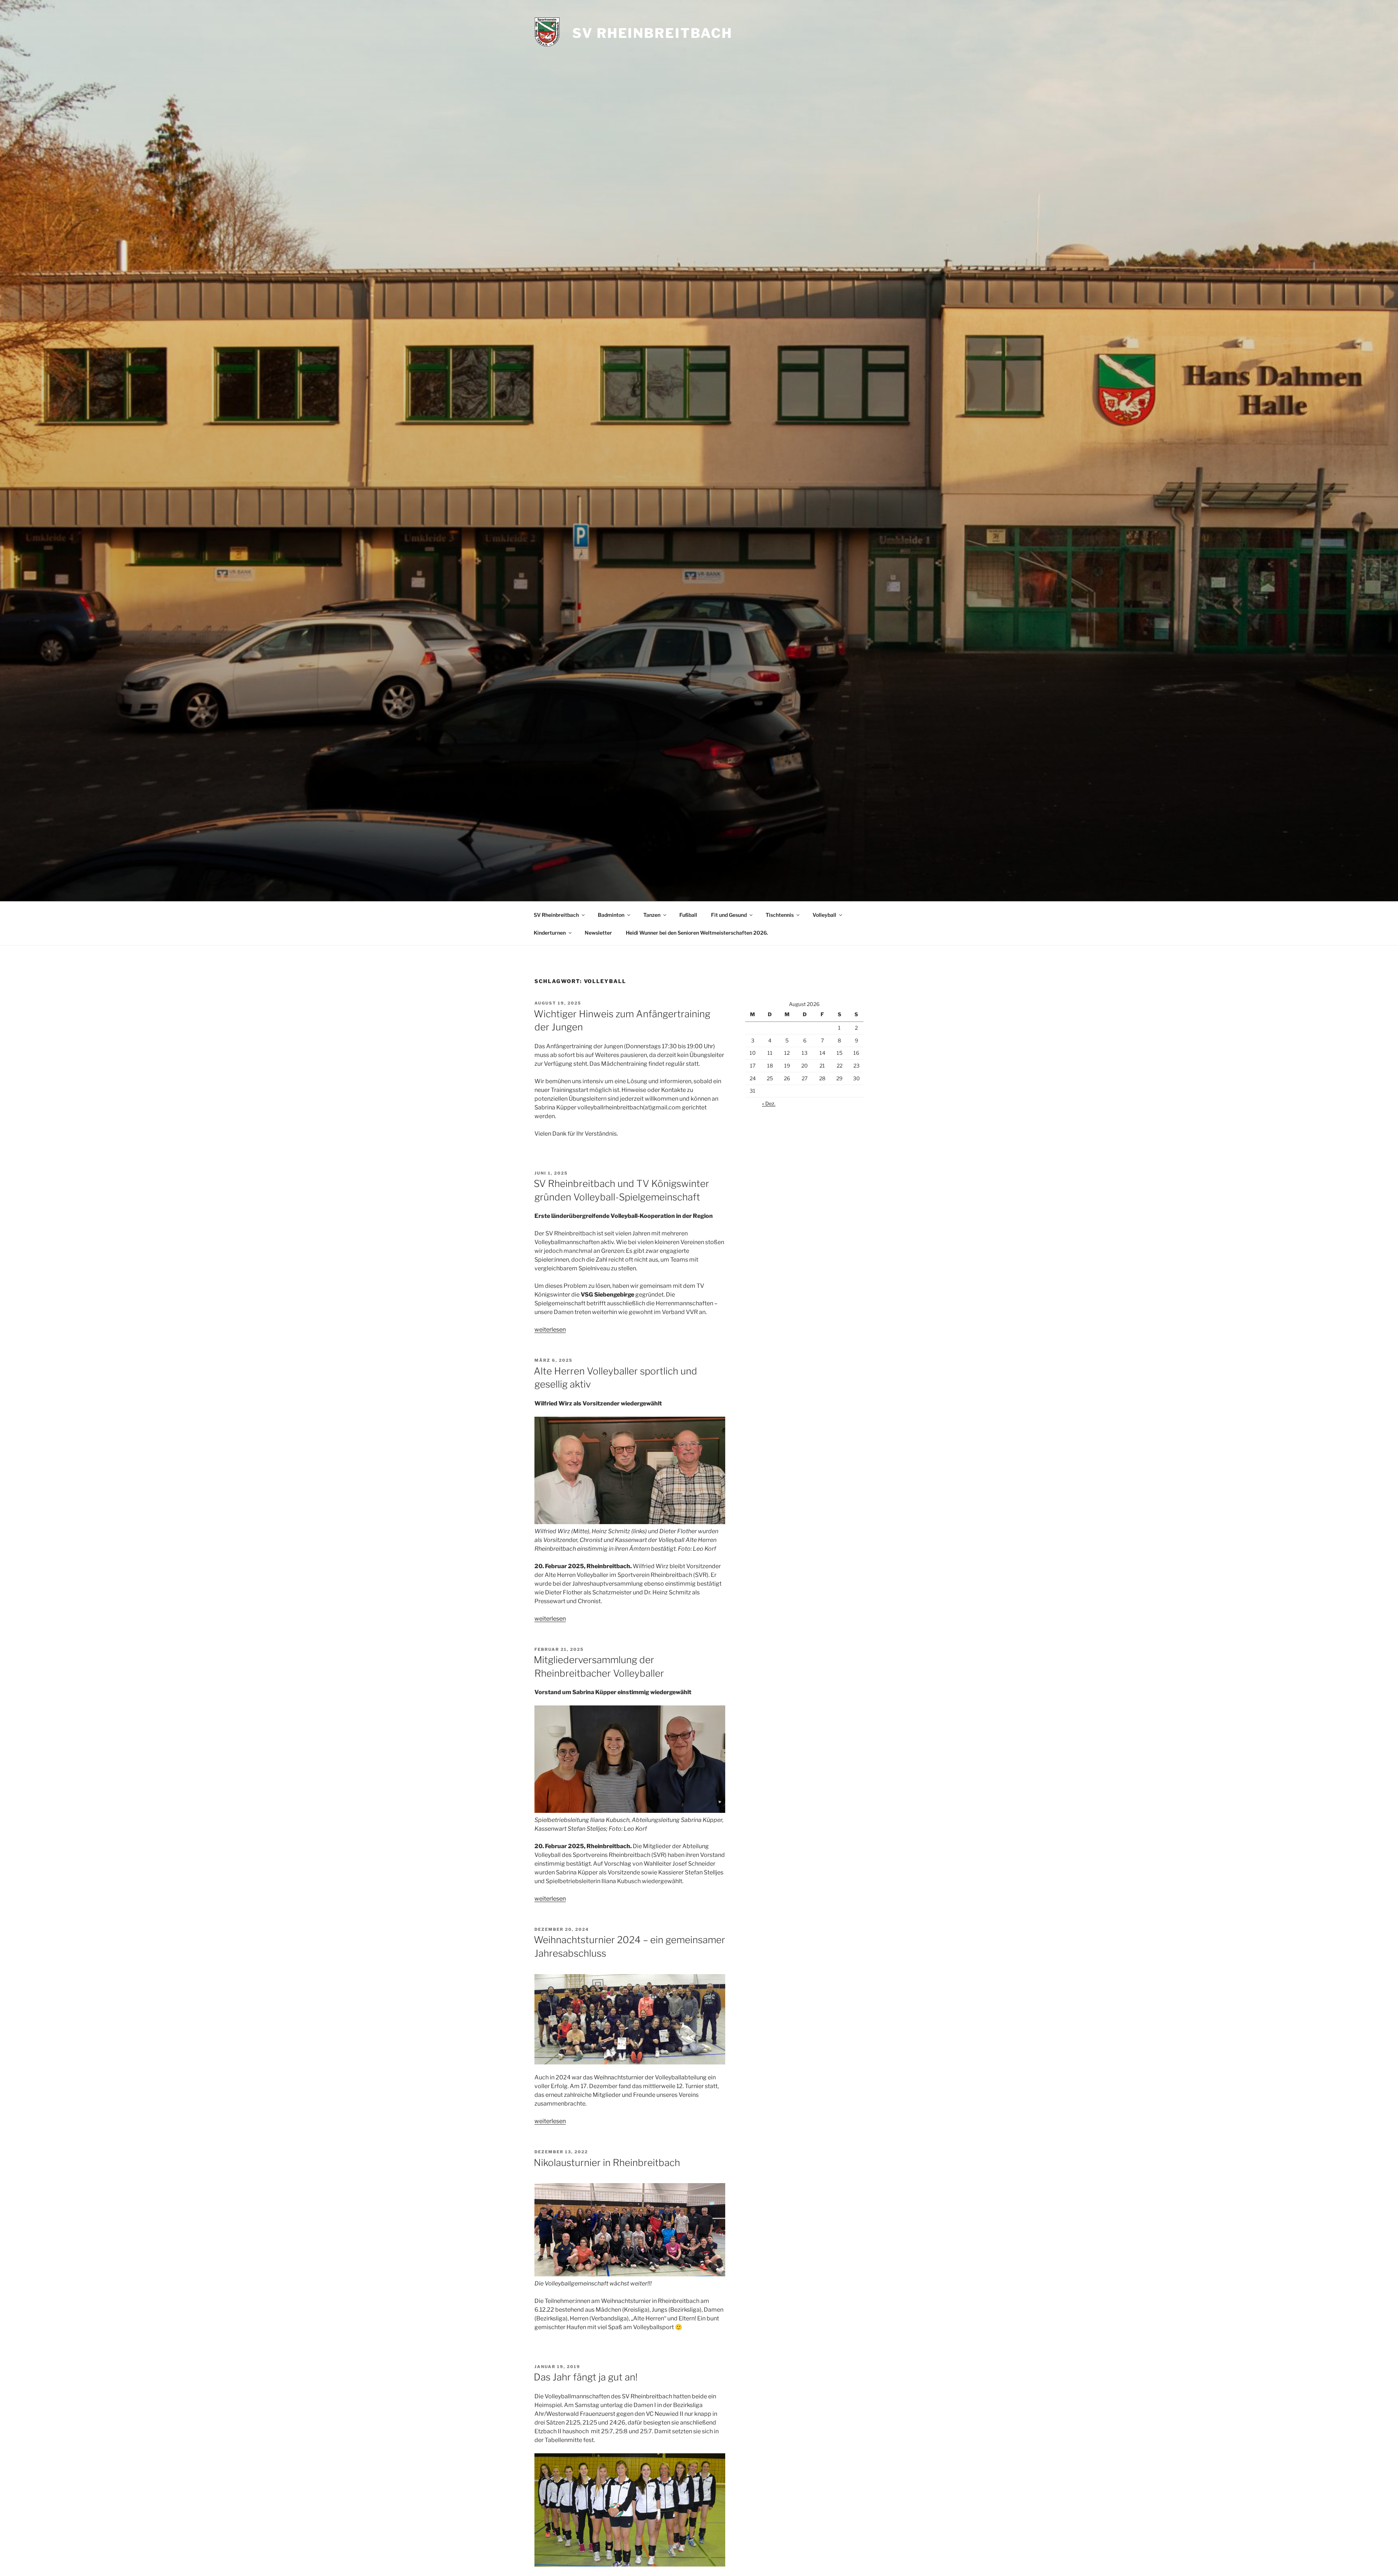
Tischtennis (780, 915)
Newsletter (598, 933)
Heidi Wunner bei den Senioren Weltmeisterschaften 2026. (697, 933)
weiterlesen (550, 1330)
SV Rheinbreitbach (652, 33)
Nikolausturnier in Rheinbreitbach (607, 2163)
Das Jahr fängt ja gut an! (586, 2377)
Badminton (611, 915)
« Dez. (769, 1103)
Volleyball (824, 915)
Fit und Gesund (729, 915)
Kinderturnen (550, 933)
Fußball (688, 915)
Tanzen (652, 915)
